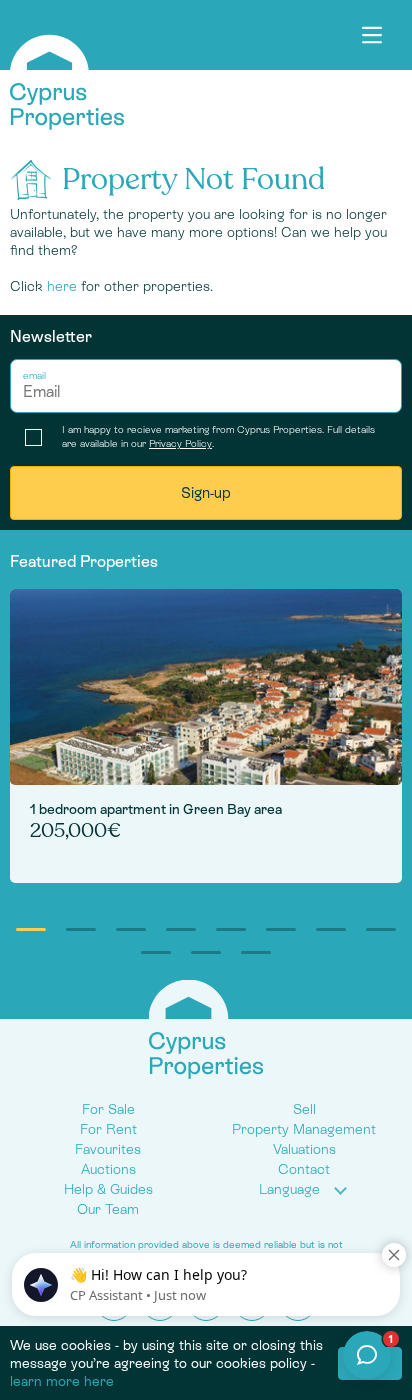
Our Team (108, 1209)
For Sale (108, 1109)
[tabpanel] (206, 736)
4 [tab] (181, 929)
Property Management (304, 1129)
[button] (304, 1189)
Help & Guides (108, 1189)
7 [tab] (331, 929)
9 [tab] (156, 952)
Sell (304, 1109)
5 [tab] (231, 929)
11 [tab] (256, 952)
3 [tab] (131, 929)
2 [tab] (81, 929)
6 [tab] (281, 929)
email (34, 375)
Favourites (108, 1149)
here (62, 286)
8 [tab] (381, 929)
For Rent (108, 1129)
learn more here (62, 1381)
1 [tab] (31, 929)
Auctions (108, 1169)
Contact (304, 1169)
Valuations (304, 1149)
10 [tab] (206, 952)
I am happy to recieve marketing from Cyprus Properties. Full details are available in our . (218, 436)
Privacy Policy (180, 443)
